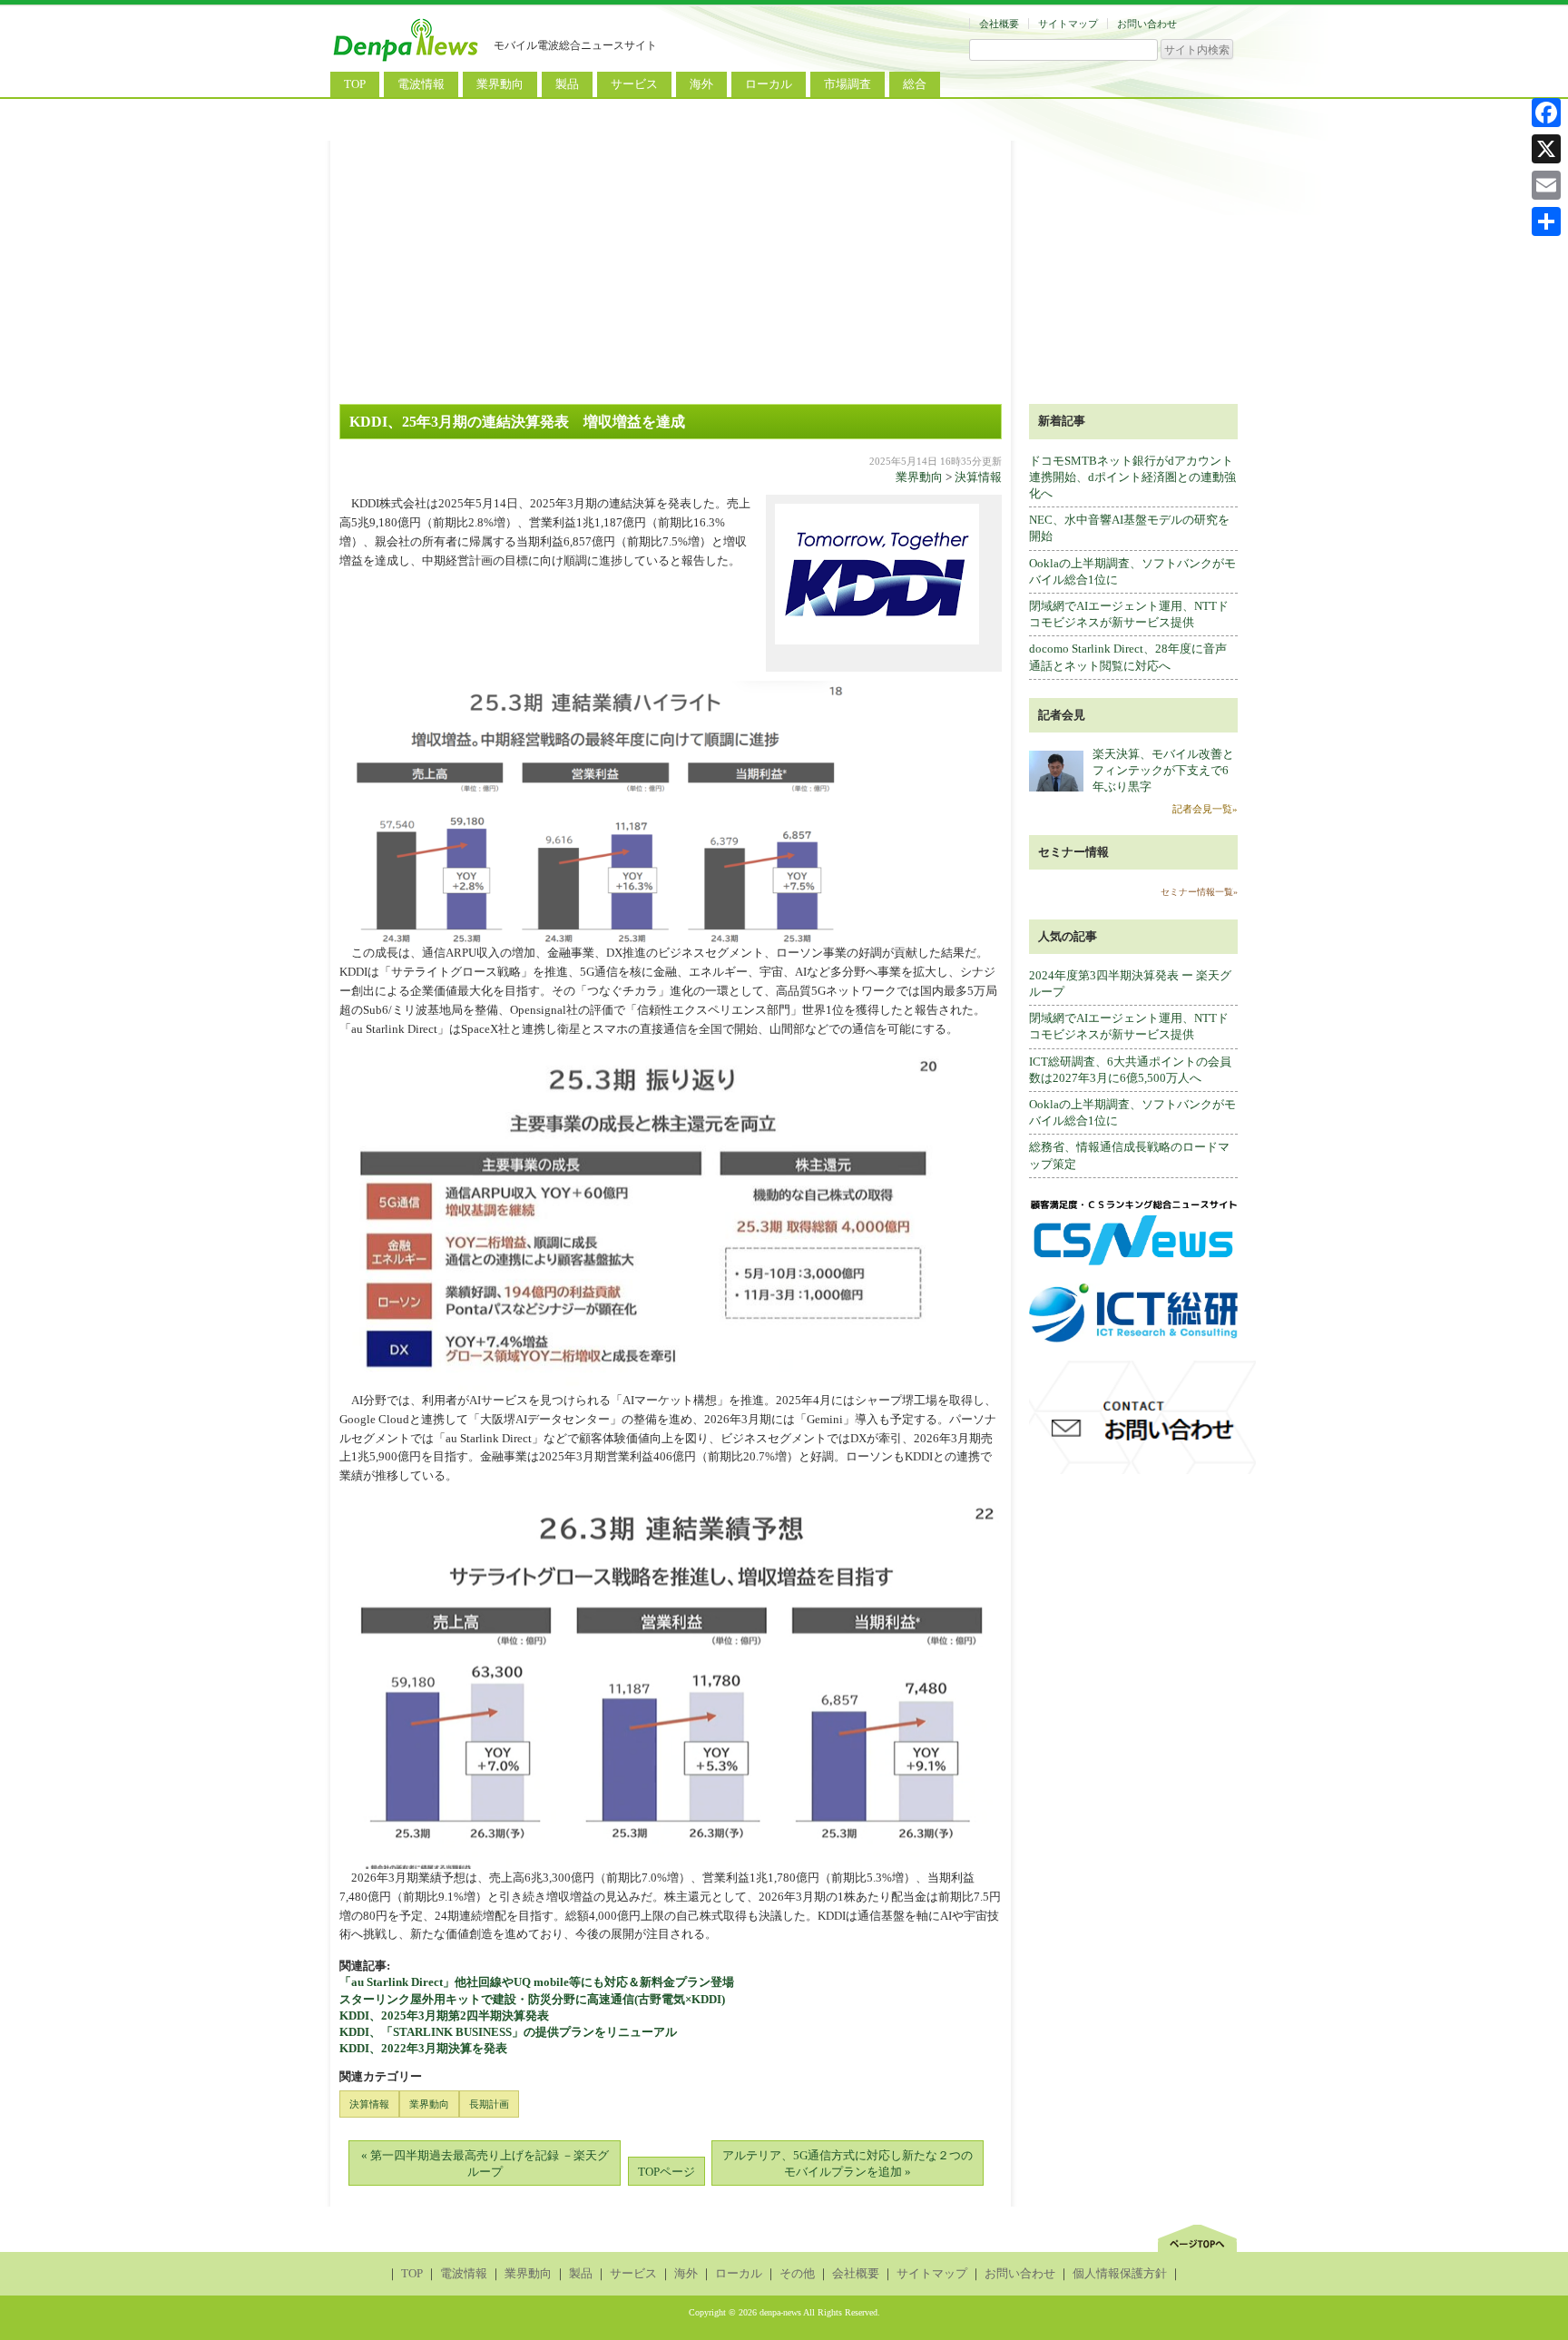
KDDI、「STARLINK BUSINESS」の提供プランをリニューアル (508, 2032)
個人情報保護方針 (1120, 2273)
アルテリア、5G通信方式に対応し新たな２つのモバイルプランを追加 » (848, 2163)
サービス (634, 84)
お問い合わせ (1147, 24)
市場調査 (848, 84)
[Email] (1546, 185)
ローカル (769, 84)
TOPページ (666, 2172)
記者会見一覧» (1205, 809)
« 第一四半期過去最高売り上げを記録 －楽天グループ (485, 2163)
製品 (567, 84)
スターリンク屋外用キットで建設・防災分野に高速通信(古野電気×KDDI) (532, 1999)
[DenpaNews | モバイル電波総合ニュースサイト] (407, 61)
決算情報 (978, 477)
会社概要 (999, 24)
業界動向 (500, 84)
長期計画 (489, 2104)
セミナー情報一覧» (1199, 892)
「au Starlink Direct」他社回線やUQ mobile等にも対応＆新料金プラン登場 (537, 1982)
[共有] (1546, 221)
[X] (1546, 149)
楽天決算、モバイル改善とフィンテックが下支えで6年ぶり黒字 (1163, 770)
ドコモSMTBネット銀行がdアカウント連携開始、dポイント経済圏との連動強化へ (1132, 477)
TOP (355, 84)
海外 (701, 84)
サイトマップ (1068, 24)
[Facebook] (1546, 113)
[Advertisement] (784, 268)
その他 (797, 2273)
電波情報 (421, 84)
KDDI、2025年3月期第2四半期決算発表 (444, 2016)
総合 (915, 84)
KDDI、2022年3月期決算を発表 (423, 2048)
